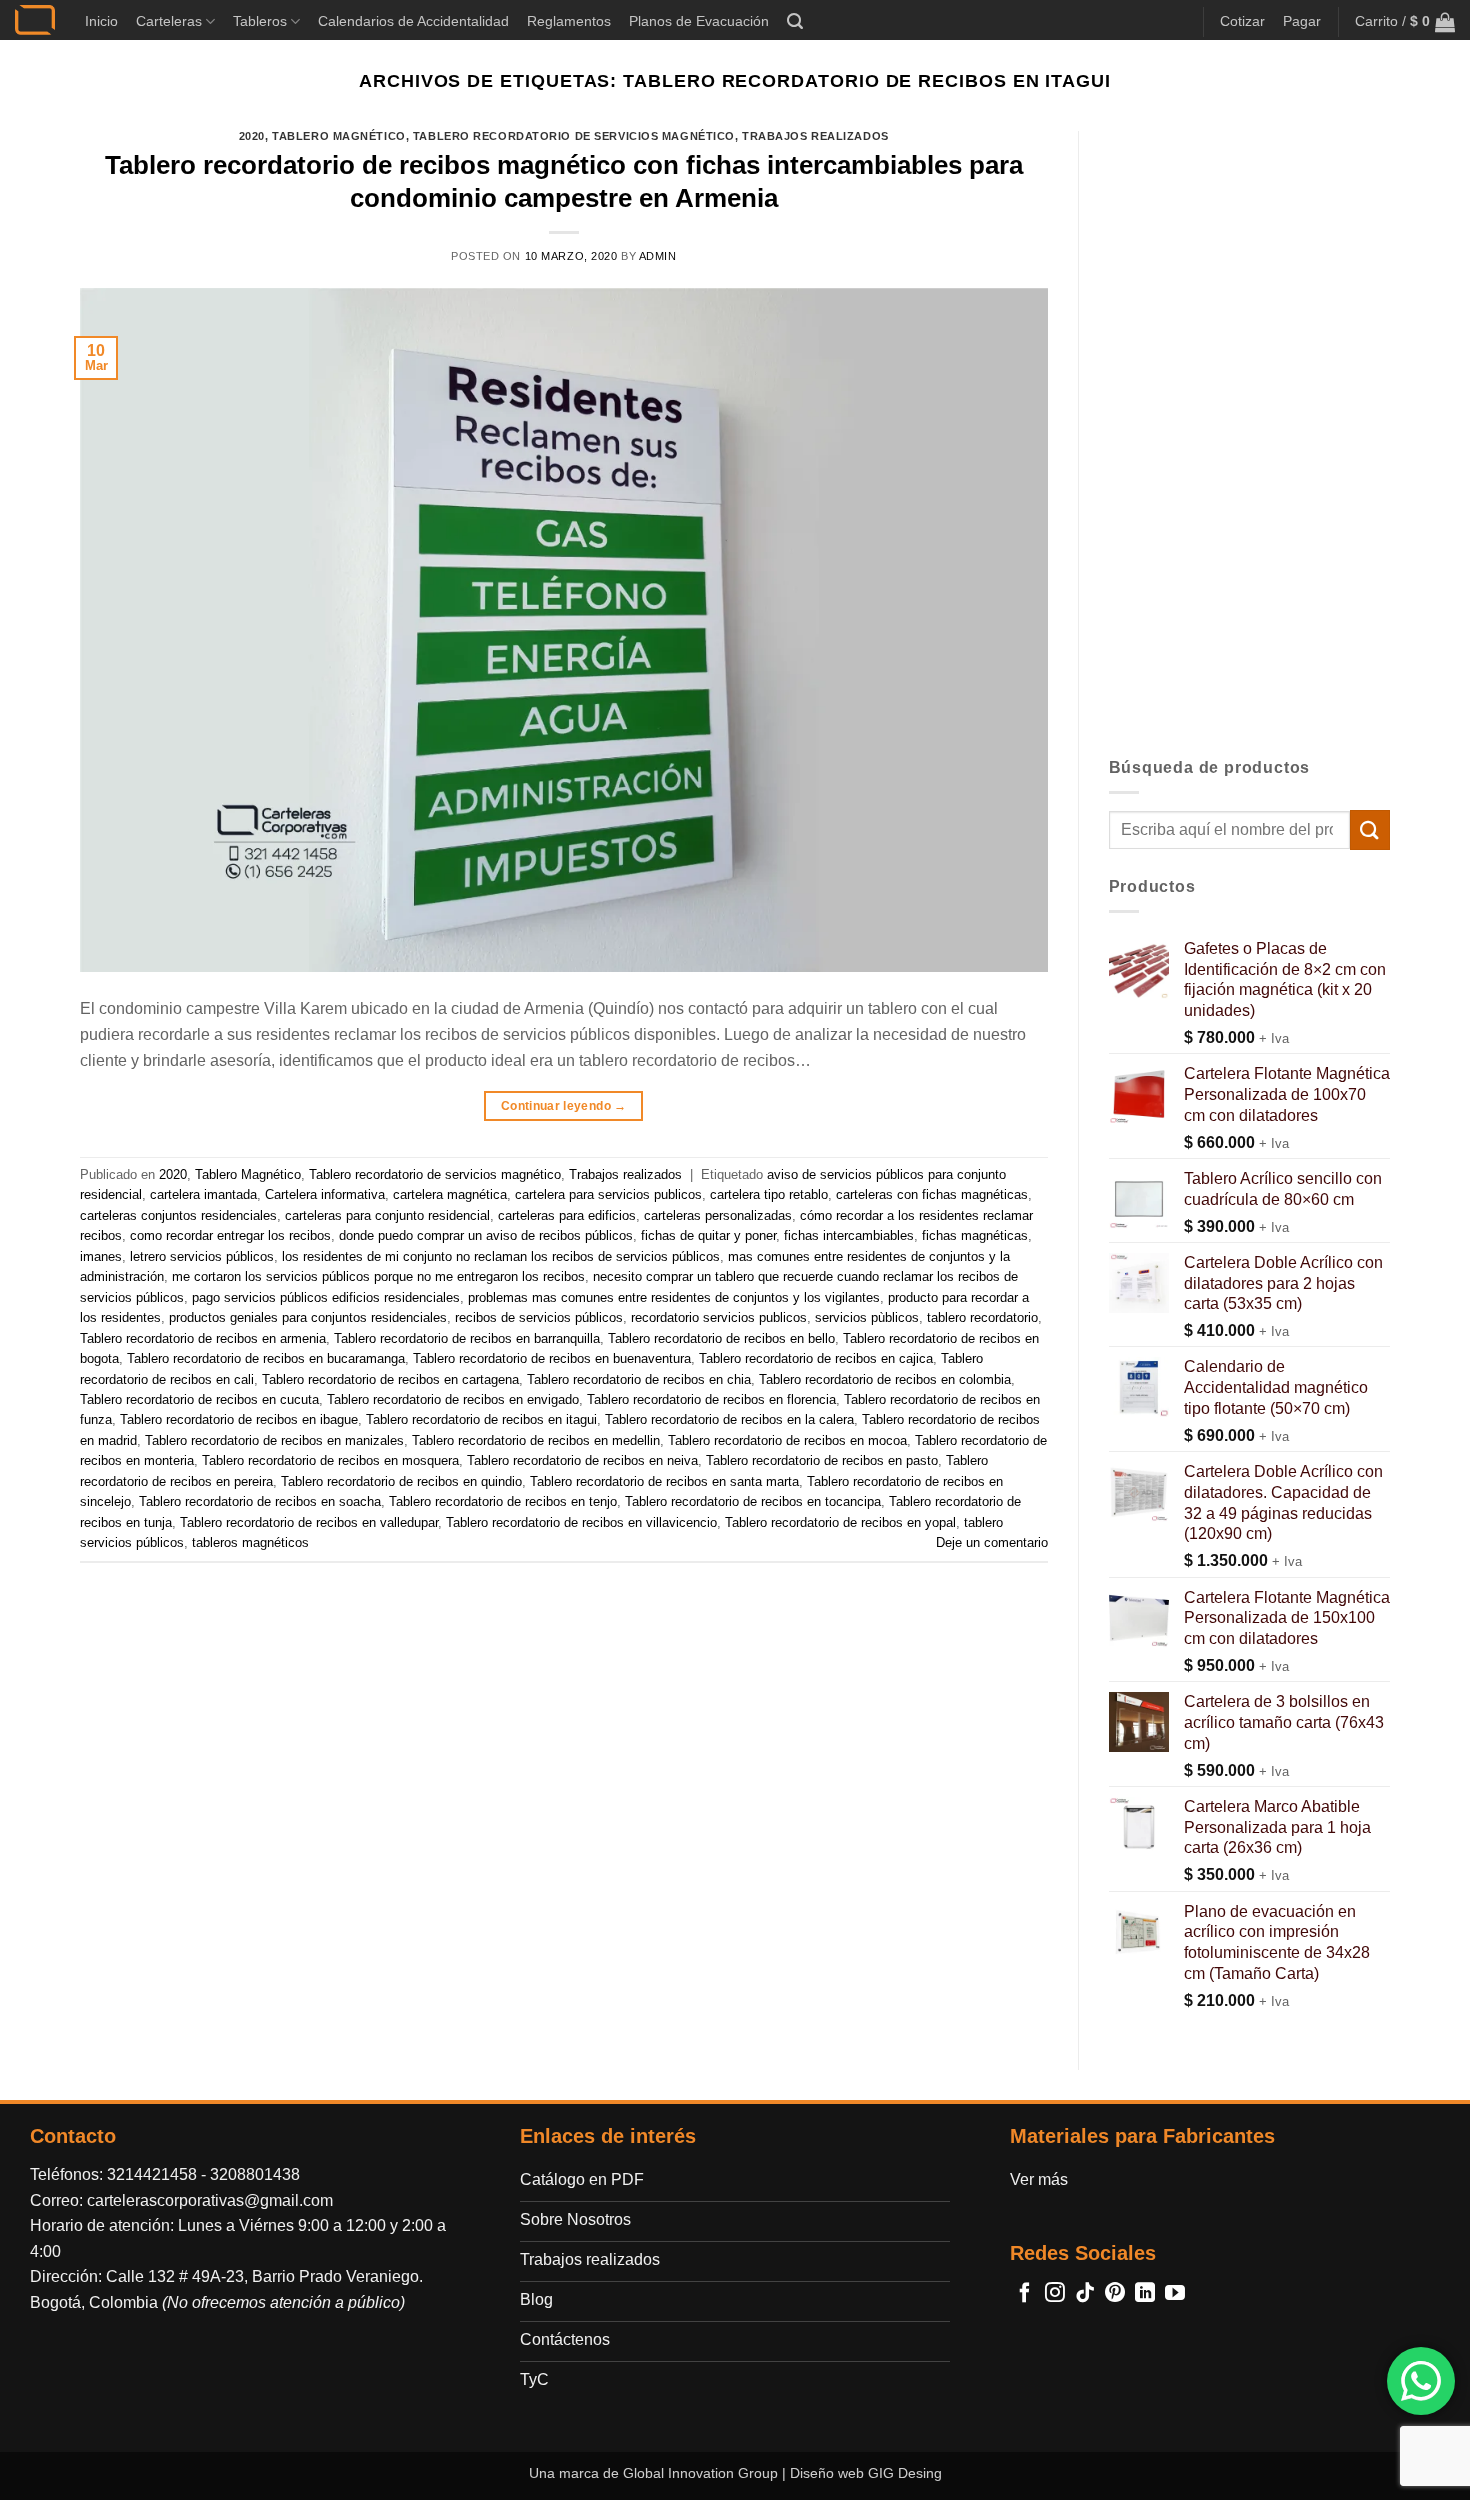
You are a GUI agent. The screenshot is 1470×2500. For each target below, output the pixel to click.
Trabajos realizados (815, 136)
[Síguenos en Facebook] (1025, 2294)
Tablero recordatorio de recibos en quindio (401, 1481)
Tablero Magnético (339, 136)
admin (658, 256)
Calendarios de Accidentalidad (413, 21)
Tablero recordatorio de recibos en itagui (481, 1419)
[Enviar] (1370, 829)
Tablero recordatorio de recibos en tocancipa (753, 1501)
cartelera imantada (203, 1194)
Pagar (1302, 21)
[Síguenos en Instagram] (1055, 2294)
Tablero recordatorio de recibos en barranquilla (467, 1338)
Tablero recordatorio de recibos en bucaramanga (266, 1358)
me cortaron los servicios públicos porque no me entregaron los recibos (378, 1276)
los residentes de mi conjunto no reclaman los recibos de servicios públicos (501, 1256)
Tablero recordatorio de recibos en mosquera (330, 1460)
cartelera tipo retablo (769, 1194)
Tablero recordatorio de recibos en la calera (729, 1419)
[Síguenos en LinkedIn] (1145, 2294)
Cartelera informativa (325, 1194)
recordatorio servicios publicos (719, 1317)
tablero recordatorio (982, 1317)
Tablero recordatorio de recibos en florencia (711, 1399)
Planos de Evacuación (699, 21)
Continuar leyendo (564, 1106)
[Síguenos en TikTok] (1085, 2294)
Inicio (101, 21)
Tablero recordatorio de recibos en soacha (260, 1501)
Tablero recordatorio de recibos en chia (639, 1379)
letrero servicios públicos (202, 1256)
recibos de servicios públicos (539, 1317)
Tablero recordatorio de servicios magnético (574, 136)
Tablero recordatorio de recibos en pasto (822, 1460)
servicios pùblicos (867, 1317)
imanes (101, 1256)
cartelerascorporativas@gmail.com (210, 2200)
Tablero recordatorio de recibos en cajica (816, 1358)
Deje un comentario (992, 1542)
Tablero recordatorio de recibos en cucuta (199, 1399)
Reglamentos (569, 21)
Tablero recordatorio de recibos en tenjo (503, 1501)
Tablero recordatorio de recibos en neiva (582, 1460)
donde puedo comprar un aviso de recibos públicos (486, 1235)
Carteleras (169, 21)
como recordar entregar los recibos (230, 1235)
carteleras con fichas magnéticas (932, 1194)
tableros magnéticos (250, 1542)
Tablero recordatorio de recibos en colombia (885, 1379)
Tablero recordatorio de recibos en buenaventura (552, 1358)
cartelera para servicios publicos (608, 1194)
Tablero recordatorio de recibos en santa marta (664, 1481)
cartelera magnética (450, 1194)
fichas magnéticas (975, 1235)
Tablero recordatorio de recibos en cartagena (390, 1379)
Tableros (260, 21)
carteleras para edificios (567, 1215)
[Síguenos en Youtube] (1175, 2294)
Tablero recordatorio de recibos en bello (721, 1338)
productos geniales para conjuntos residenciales (308, 1317)
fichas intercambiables (849, 1235)
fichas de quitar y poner (708, 1235)
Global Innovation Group (700, 2473)
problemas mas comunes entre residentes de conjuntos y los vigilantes (674, 1297)
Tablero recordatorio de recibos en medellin (536, 1440)
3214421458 (152, 2174)
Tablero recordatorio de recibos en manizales (274, 1440)
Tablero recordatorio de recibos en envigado (453, 1399)
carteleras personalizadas (718, 1215)
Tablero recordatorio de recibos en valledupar (309, 1522)
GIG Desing (905, 2473)
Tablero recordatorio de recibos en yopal (840, 1522)
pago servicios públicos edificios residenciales (326, 1297)
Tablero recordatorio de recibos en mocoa (787, 1440)
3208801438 (255, 2174)
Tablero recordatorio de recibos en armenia (203, 1338)
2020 (252, 136)
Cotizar (1242, 21)
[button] (795, 21)
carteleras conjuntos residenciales (178, 1215)
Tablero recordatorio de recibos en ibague (239, 1419)
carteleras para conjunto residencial (387, 1215)
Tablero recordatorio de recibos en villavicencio (581, 1522)
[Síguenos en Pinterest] (1115, 2294)
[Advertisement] (1250, 431)
